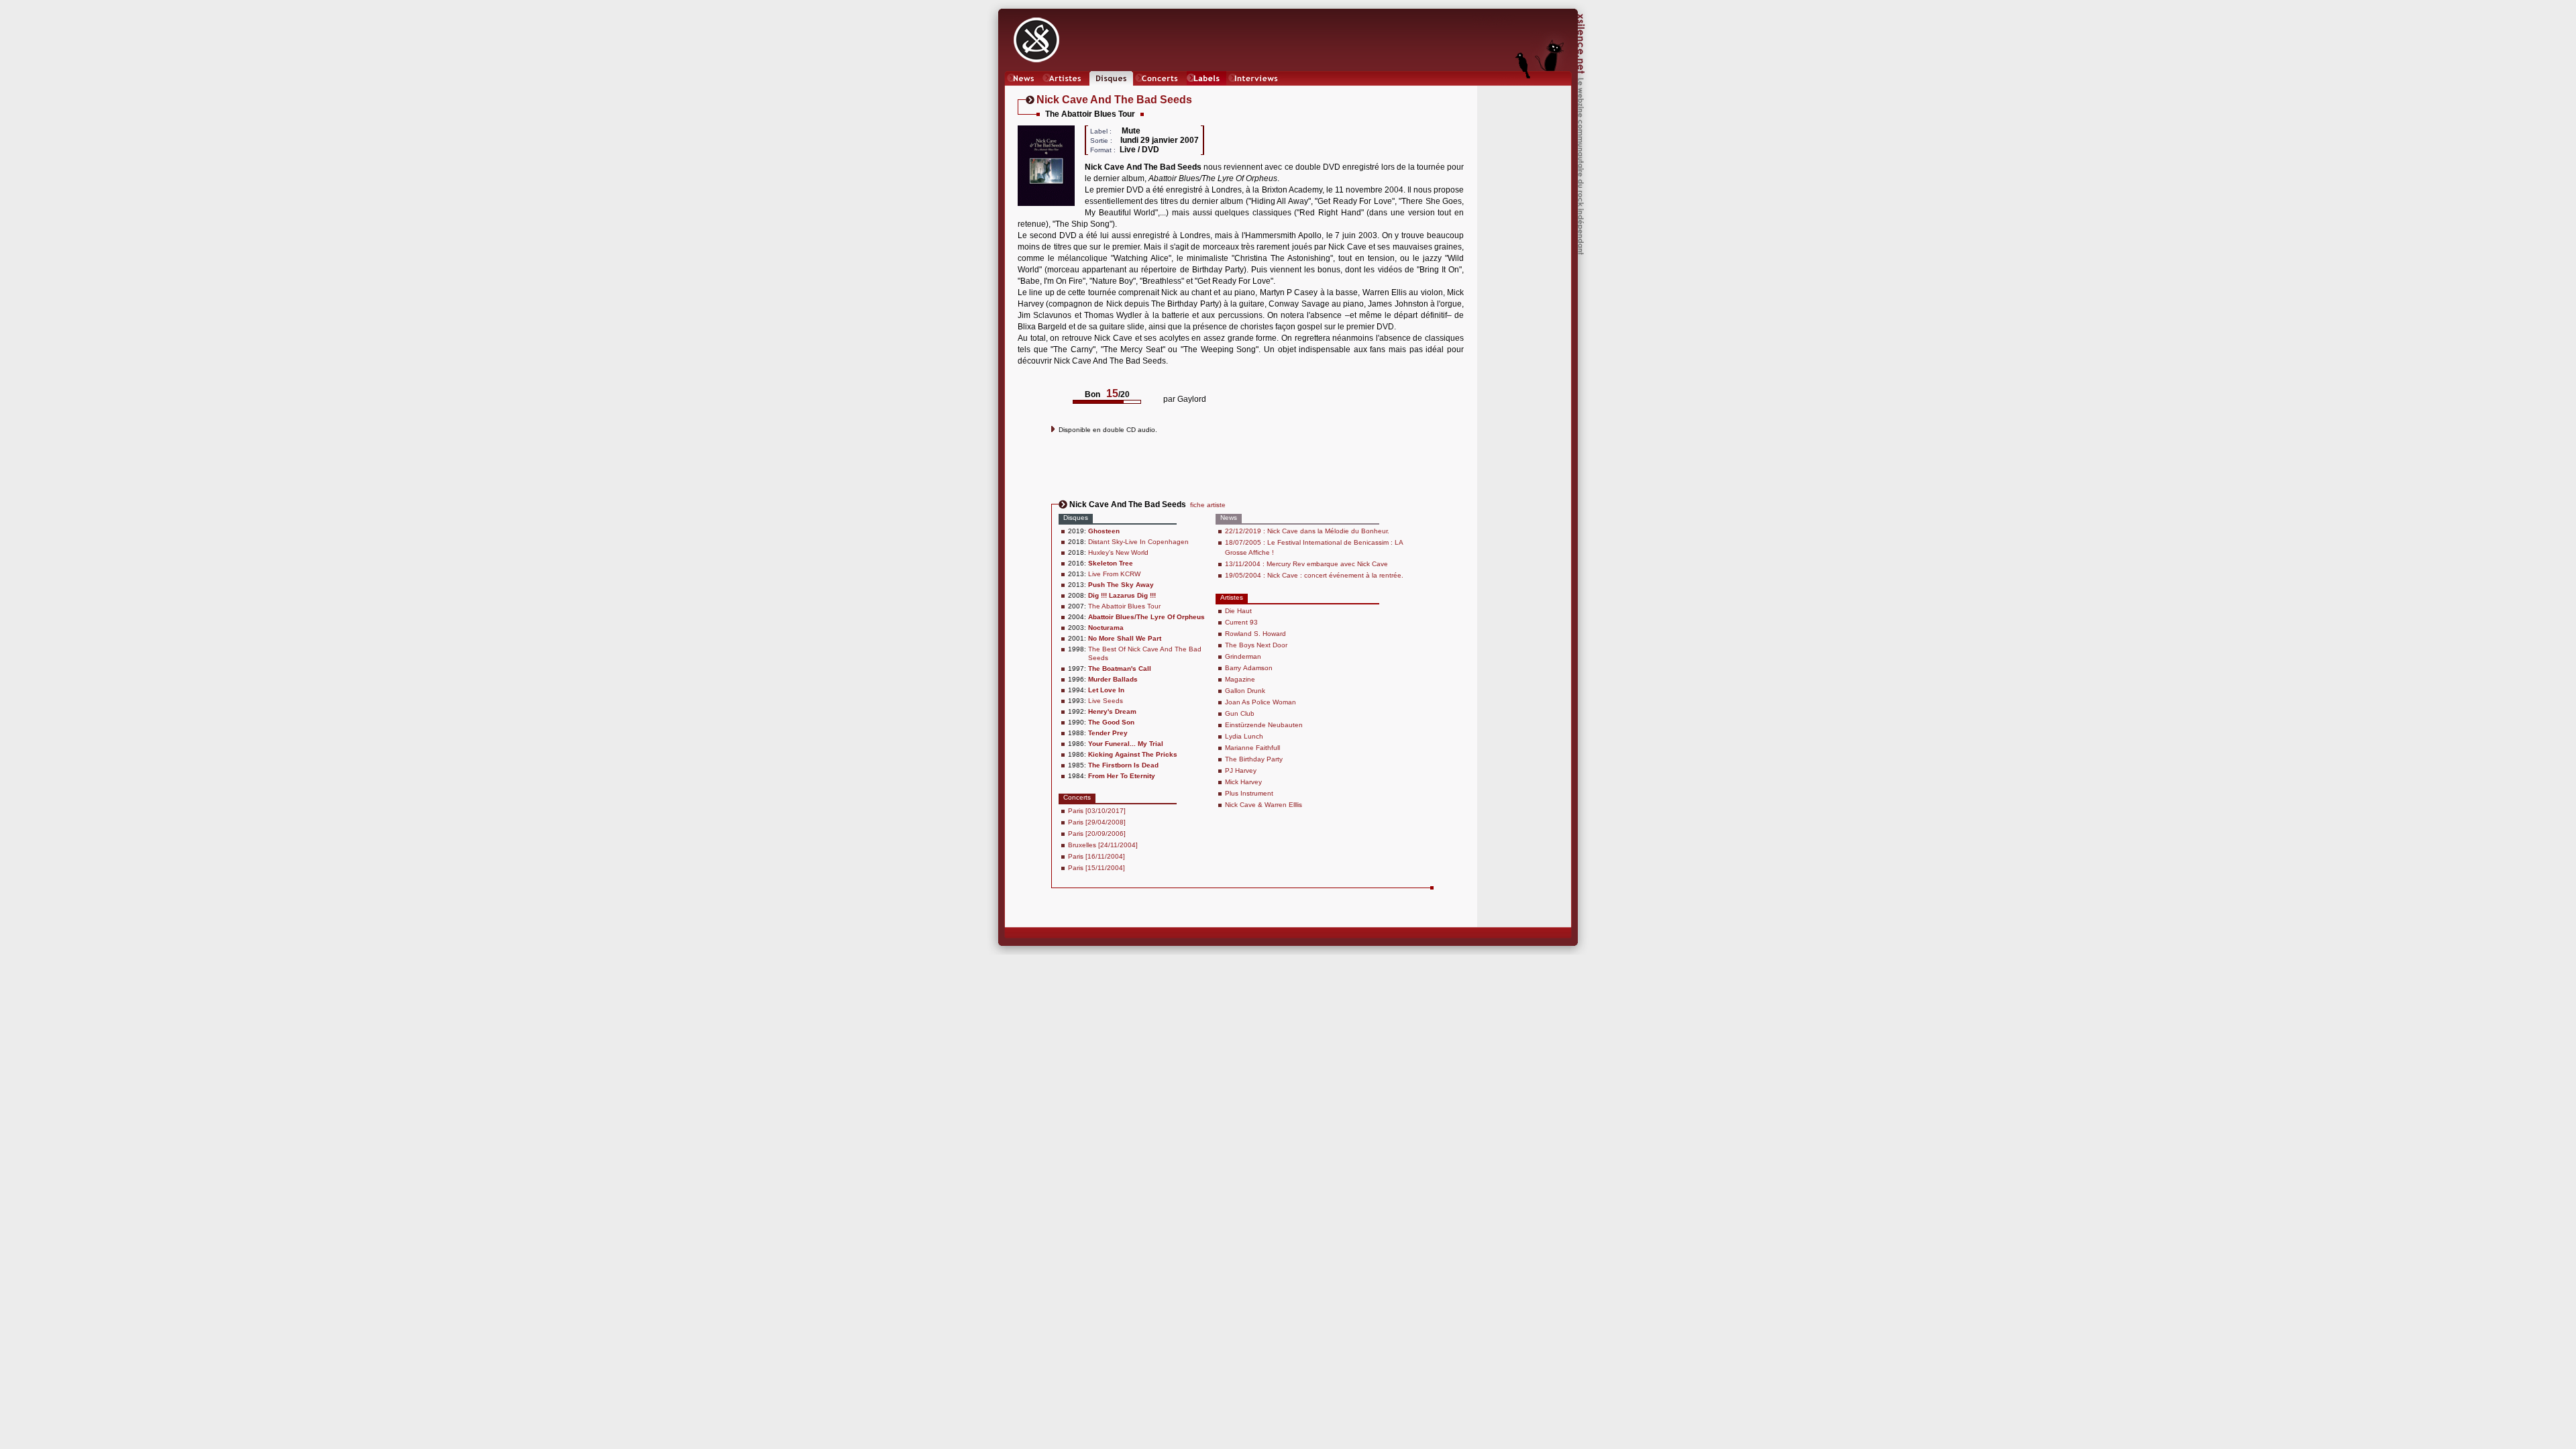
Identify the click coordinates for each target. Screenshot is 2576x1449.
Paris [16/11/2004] (1096, 856)
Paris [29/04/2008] (1097, 822)
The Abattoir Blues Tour (1124, 606)
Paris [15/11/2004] (1096, 868)
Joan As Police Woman (1260, 702)
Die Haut (1238, 611)
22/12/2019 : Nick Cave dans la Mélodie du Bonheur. (1307, 531)
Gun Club (1240, 713)
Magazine (1240, 679)
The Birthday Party (1254, 759)
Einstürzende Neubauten (1264, 725)
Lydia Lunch (1244, 736)
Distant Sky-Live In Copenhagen (1138, 542)
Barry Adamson (1249, 668)
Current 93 (1241, 622)
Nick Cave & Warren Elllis (1264, 805)
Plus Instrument (1249, 793)
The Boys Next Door (1256, 645)
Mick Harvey (1243, 782)
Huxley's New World (1118, 552)
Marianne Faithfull (1252, 748)
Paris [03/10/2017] (1097, 811)
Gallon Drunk (1245, 691)
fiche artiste (1208, 505)
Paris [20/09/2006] (1097, 834)
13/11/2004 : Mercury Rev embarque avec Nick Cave (1306, 564)
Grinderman (1243, 656)
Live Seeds (1106, 701)
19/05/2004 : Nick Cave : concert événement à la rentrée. (1314, 575)
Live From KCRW (1114, 574)
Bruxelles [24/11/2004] (1103, 845)
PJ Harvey (1241, 770)
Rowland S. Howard (1255, 634)
